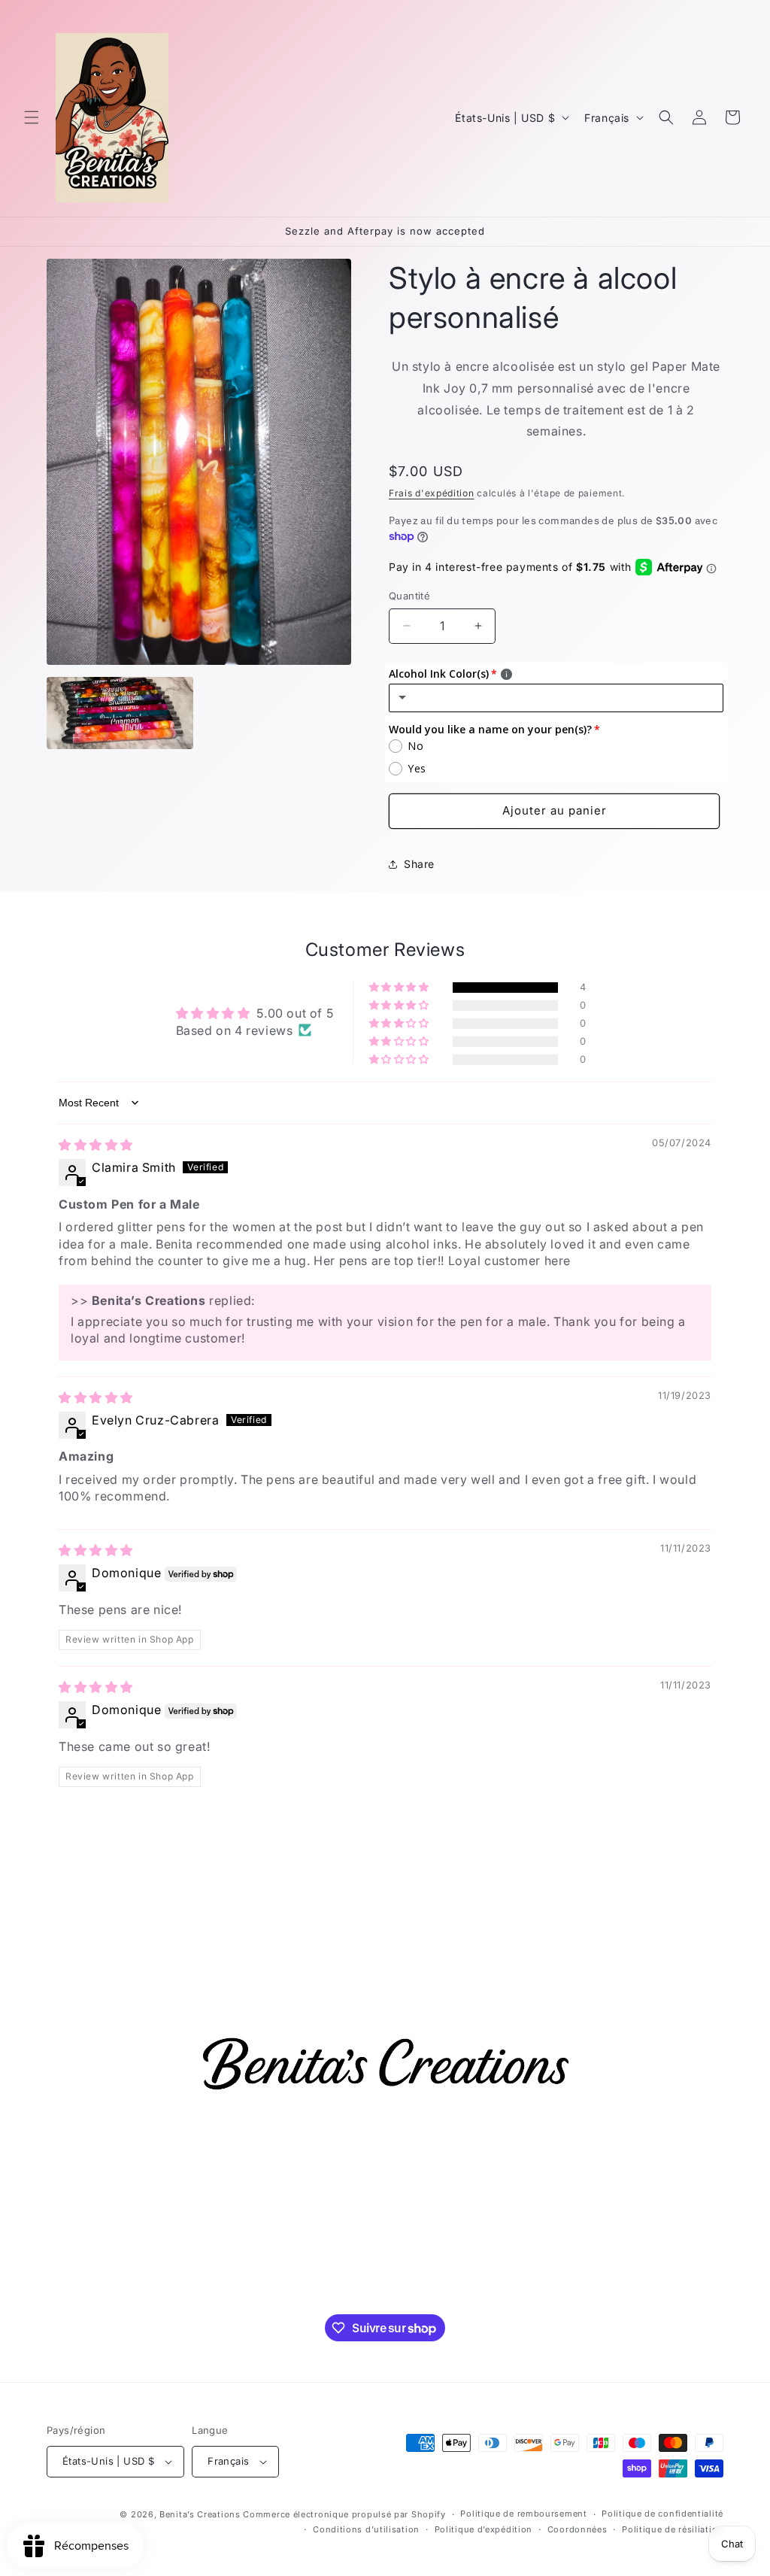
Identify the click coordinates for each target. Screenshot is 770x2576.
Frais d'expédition (432, 493)
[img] (96, 1145)
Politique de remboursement (523, 2514)
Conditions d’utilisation (366, 2529)
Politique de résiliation (673, 2529)
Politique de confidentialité (662, 2514)
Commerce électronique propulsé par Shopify (344, 2514)
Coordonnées (577, 2529)
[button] (32, 117)
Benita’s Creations (200, 2514)
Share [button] (419, 864)
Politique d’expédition (484, 2529)
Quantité (409, 596)
